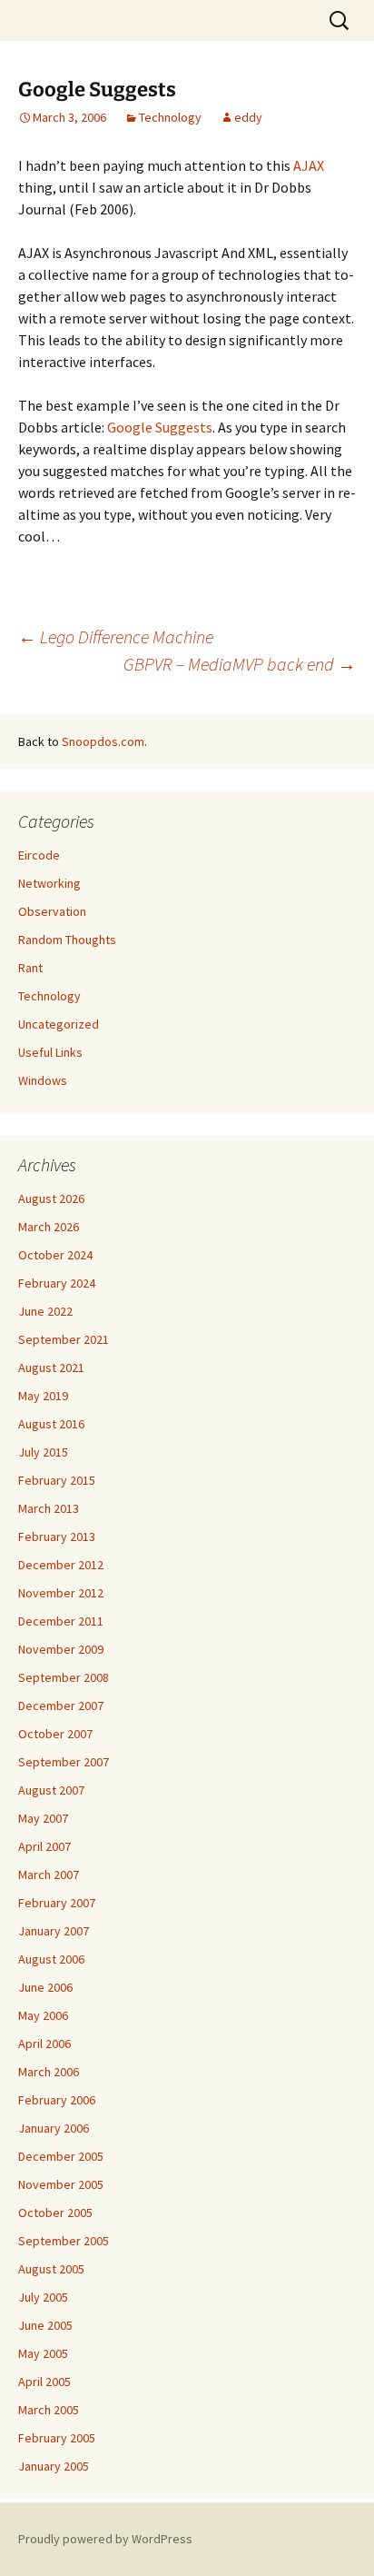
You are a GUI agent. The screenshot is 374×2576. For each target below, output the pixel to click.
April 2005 (44, 2382)
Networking (49, 883)
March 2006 (49, 2072)
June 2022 (45, 1311)
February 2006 (57, 2100)
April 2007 (44, 1846)
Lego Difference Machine (116, 637)
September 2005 (64, 2241)
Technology (170, 117)
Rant (30, 968)
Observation (52, 911)
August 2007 (51, 1790)
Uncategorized (59, 1024)
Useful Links (50, 1052)
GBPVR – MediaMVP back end (240, 664)
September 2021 (64, 1339)
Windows (43, 1080)
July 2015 (43, 1452)
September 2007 (64, 1762)
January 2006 (54, 2128)
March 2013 (49, 1508)
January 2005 (54, 2466)
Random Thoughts (67, 940)
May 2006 (43, 2015)
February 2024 (57, 1283)
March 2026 (49, 1227)
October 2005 (55, 2213)
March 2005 (49, 2410)
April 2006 (44, 2044)
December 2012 (61, 1565)
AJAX (309, 165)
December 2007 (61, 1706)
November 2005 (61, 2184)
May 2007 (43, 1818)
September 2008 (64, 1677)
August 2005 (51, 2269)
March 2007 (49, 1875)
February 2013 (57, 1537)
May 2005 (43, 2353)
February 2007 (57, 1903)
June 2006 (45, 1987)
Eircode (39, 855)
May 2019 (43, 1396)
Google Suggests (160, 427)
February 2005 (57, 2438)
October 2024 (55, 1255)
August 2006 (51, 1959)
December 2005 (61, 2156)
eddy (248, 117)
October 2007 (55, 1734)
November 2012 (61, 1593)
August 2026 (51, 1198)
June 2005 (45, 2325)
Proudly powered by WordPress (105, 2539)
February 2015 (57, 1480)
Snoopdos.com (103, 741)
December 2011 (61, 1621)
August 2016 (51, 1424)
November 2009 (61, 1649)
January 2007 (54, 1931)
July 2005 (43, 2297)
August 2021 (51, 1368)
